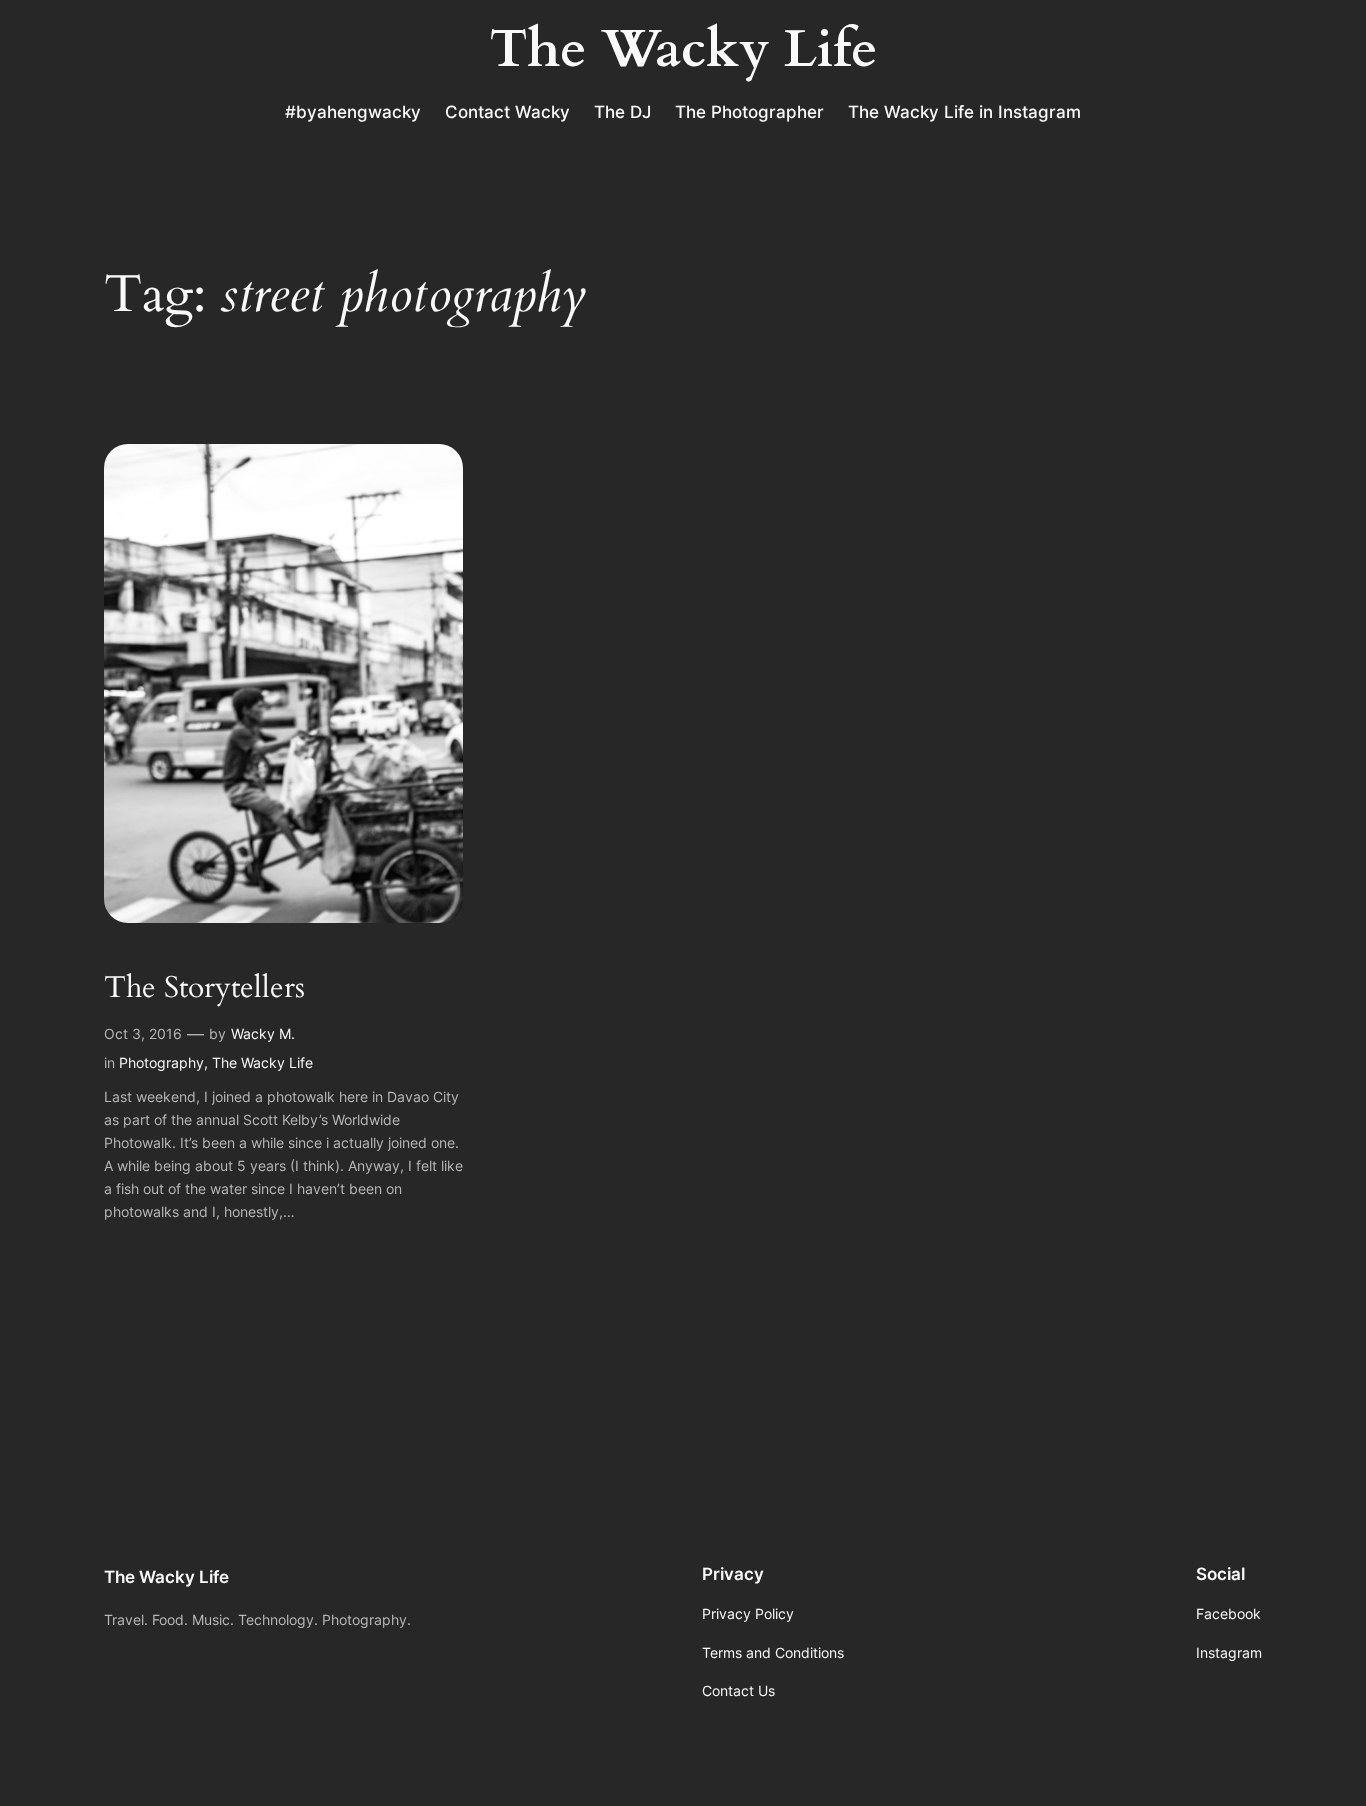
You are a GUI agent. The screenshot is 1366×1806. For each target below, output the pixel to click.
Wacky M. (263, 1033)
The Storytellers (204, 989)
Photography (161, 1062)
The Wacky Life (262, 1062)
